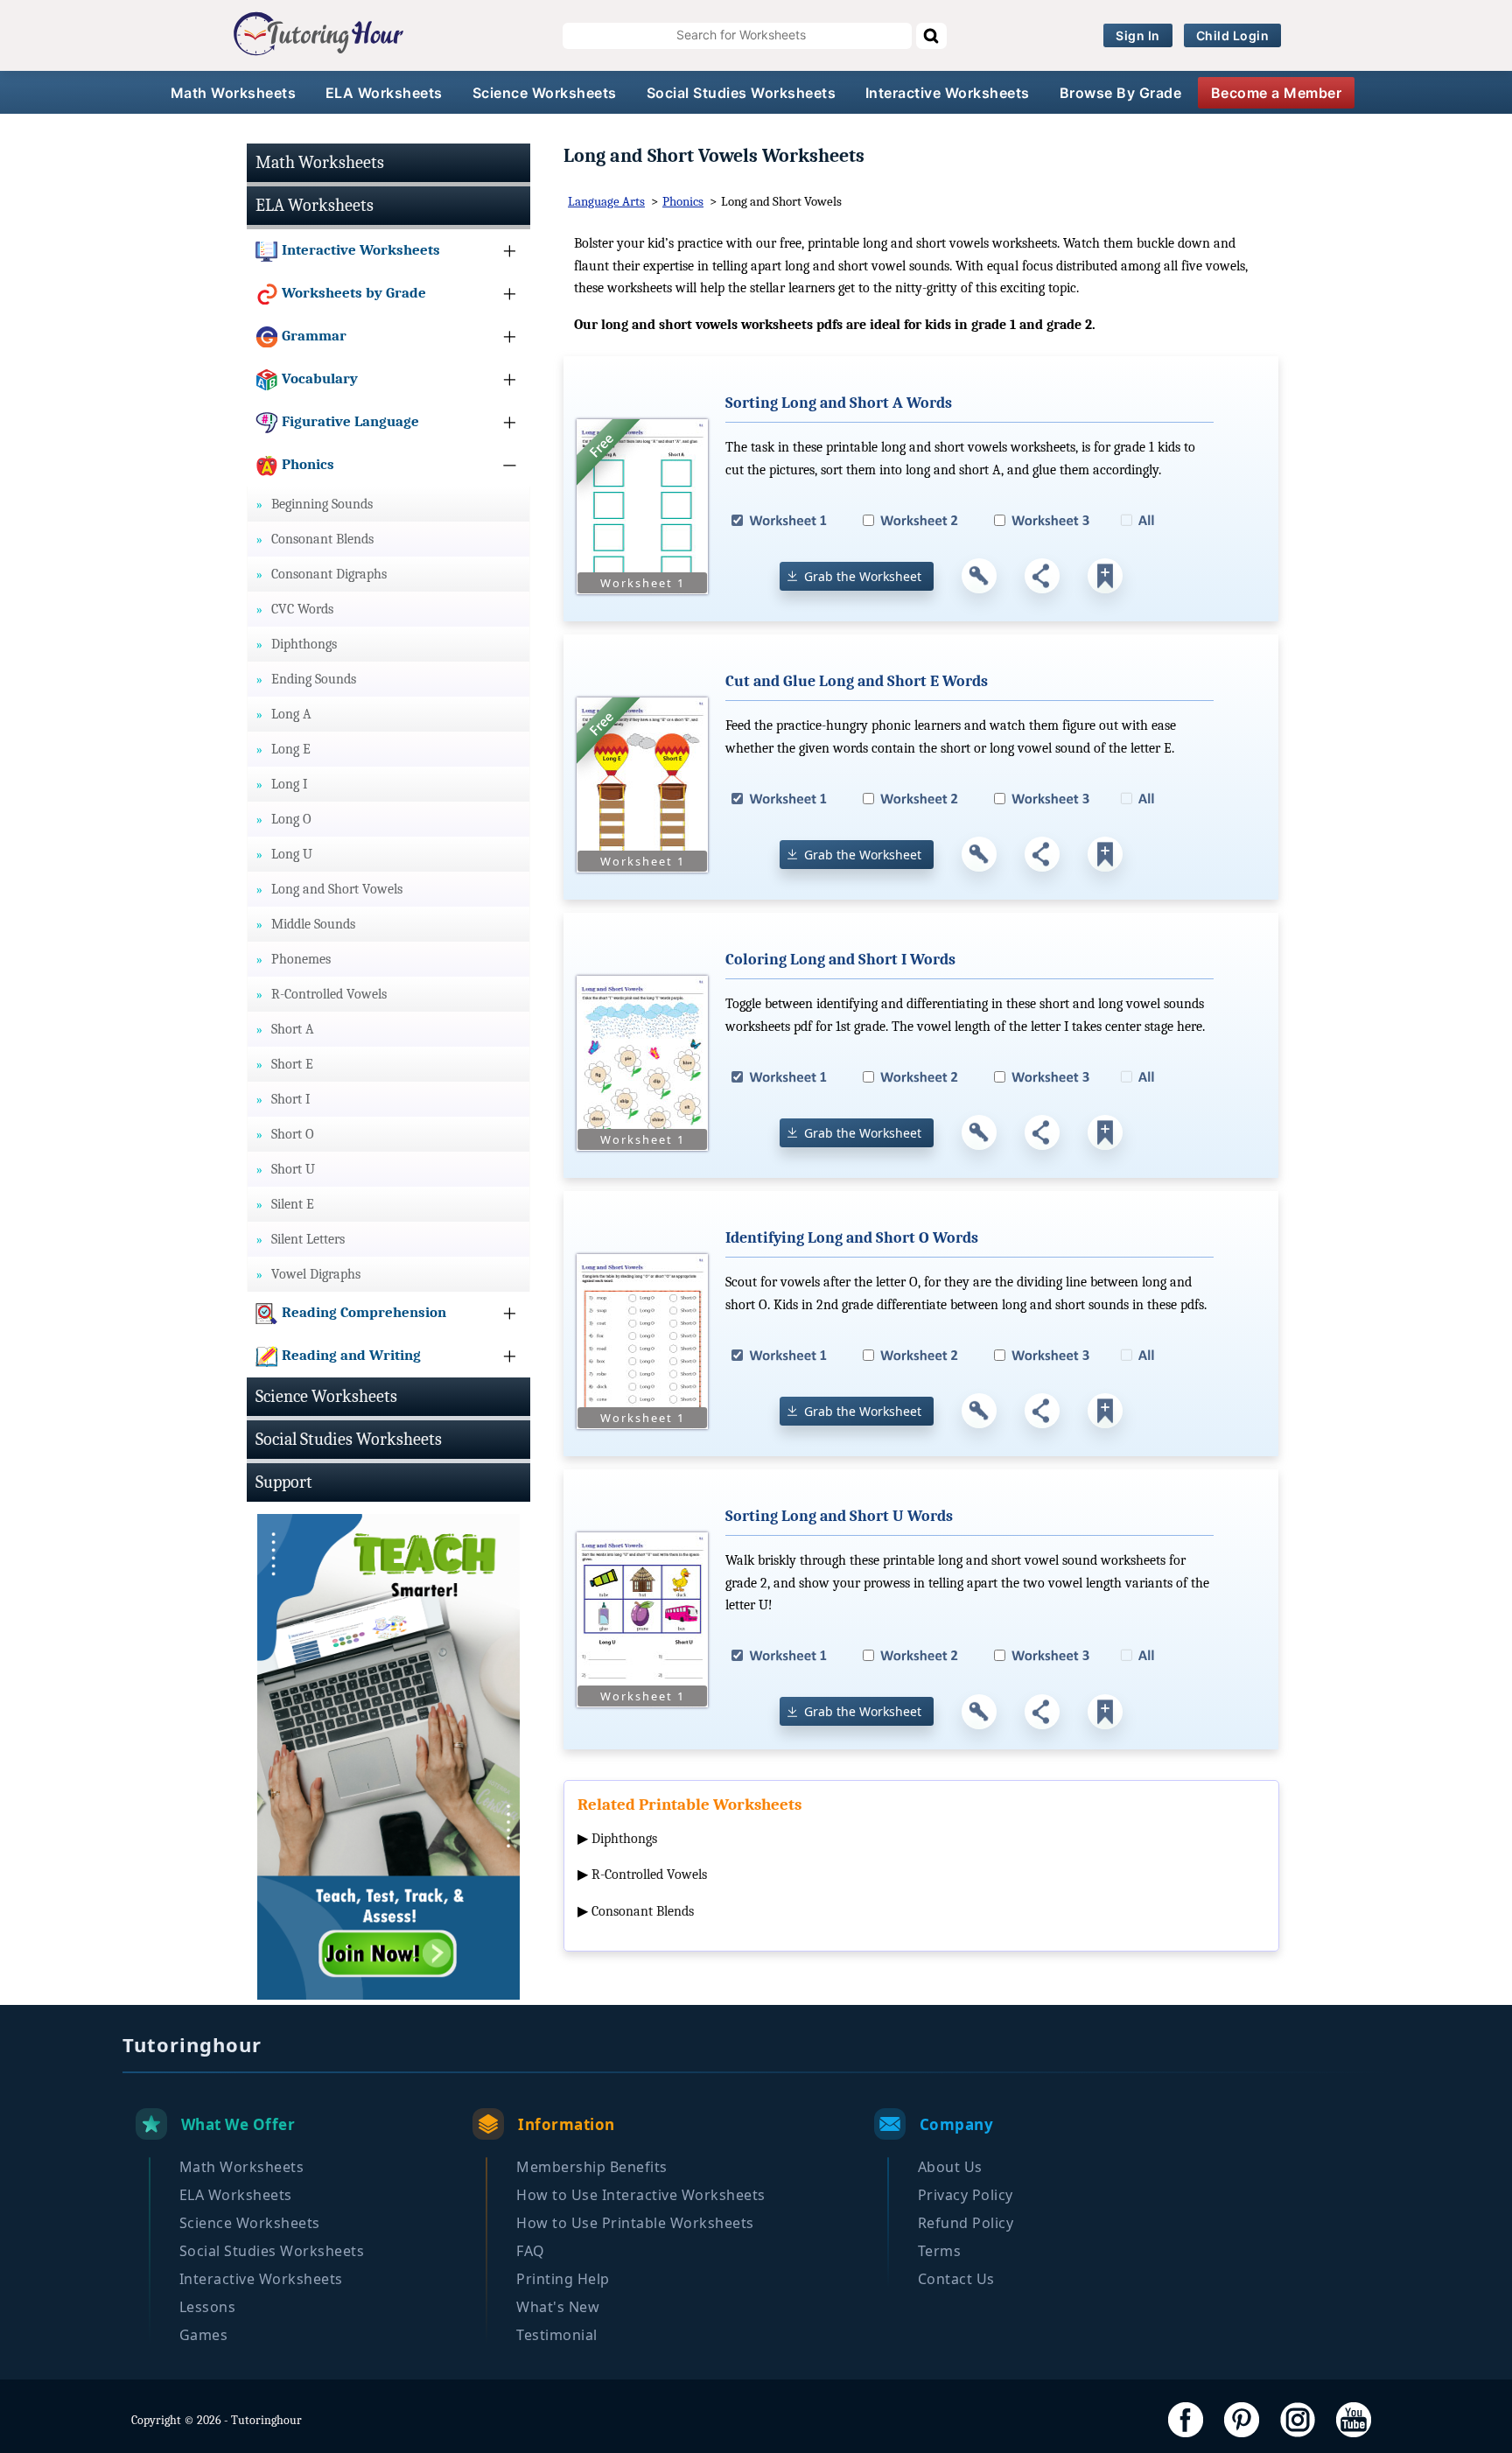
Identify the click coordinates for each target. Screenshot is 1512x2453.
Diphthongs (624, 1839)
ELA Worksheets (384, 93)
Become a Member (1277, 93)
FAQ (531, 2251)
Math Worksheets (234, 93)
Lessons (208, 2307)
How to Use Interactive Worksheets (641, 2195)
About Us (950, 2167)
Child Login (1233, 35)
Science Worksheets (545, 93)
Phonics (683, 201)
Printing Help (563, 2279)
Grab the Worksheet (863, 576)
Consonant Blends (643, 1911)
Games (204, 2335)
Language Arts (606, 201)
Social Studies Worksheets (742, 93)
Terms (940, 2251)
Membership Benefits (592, 2167)
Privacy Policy (966, 2195)
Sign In (1138, 35)
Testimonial (557, 2335)
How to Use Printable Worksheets (635, 2223)
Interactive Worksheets (948, 93)
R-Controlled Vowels (649, 1875)
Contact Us (956, 2279)
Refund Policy (966, 2223)
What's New (558, 2307)
